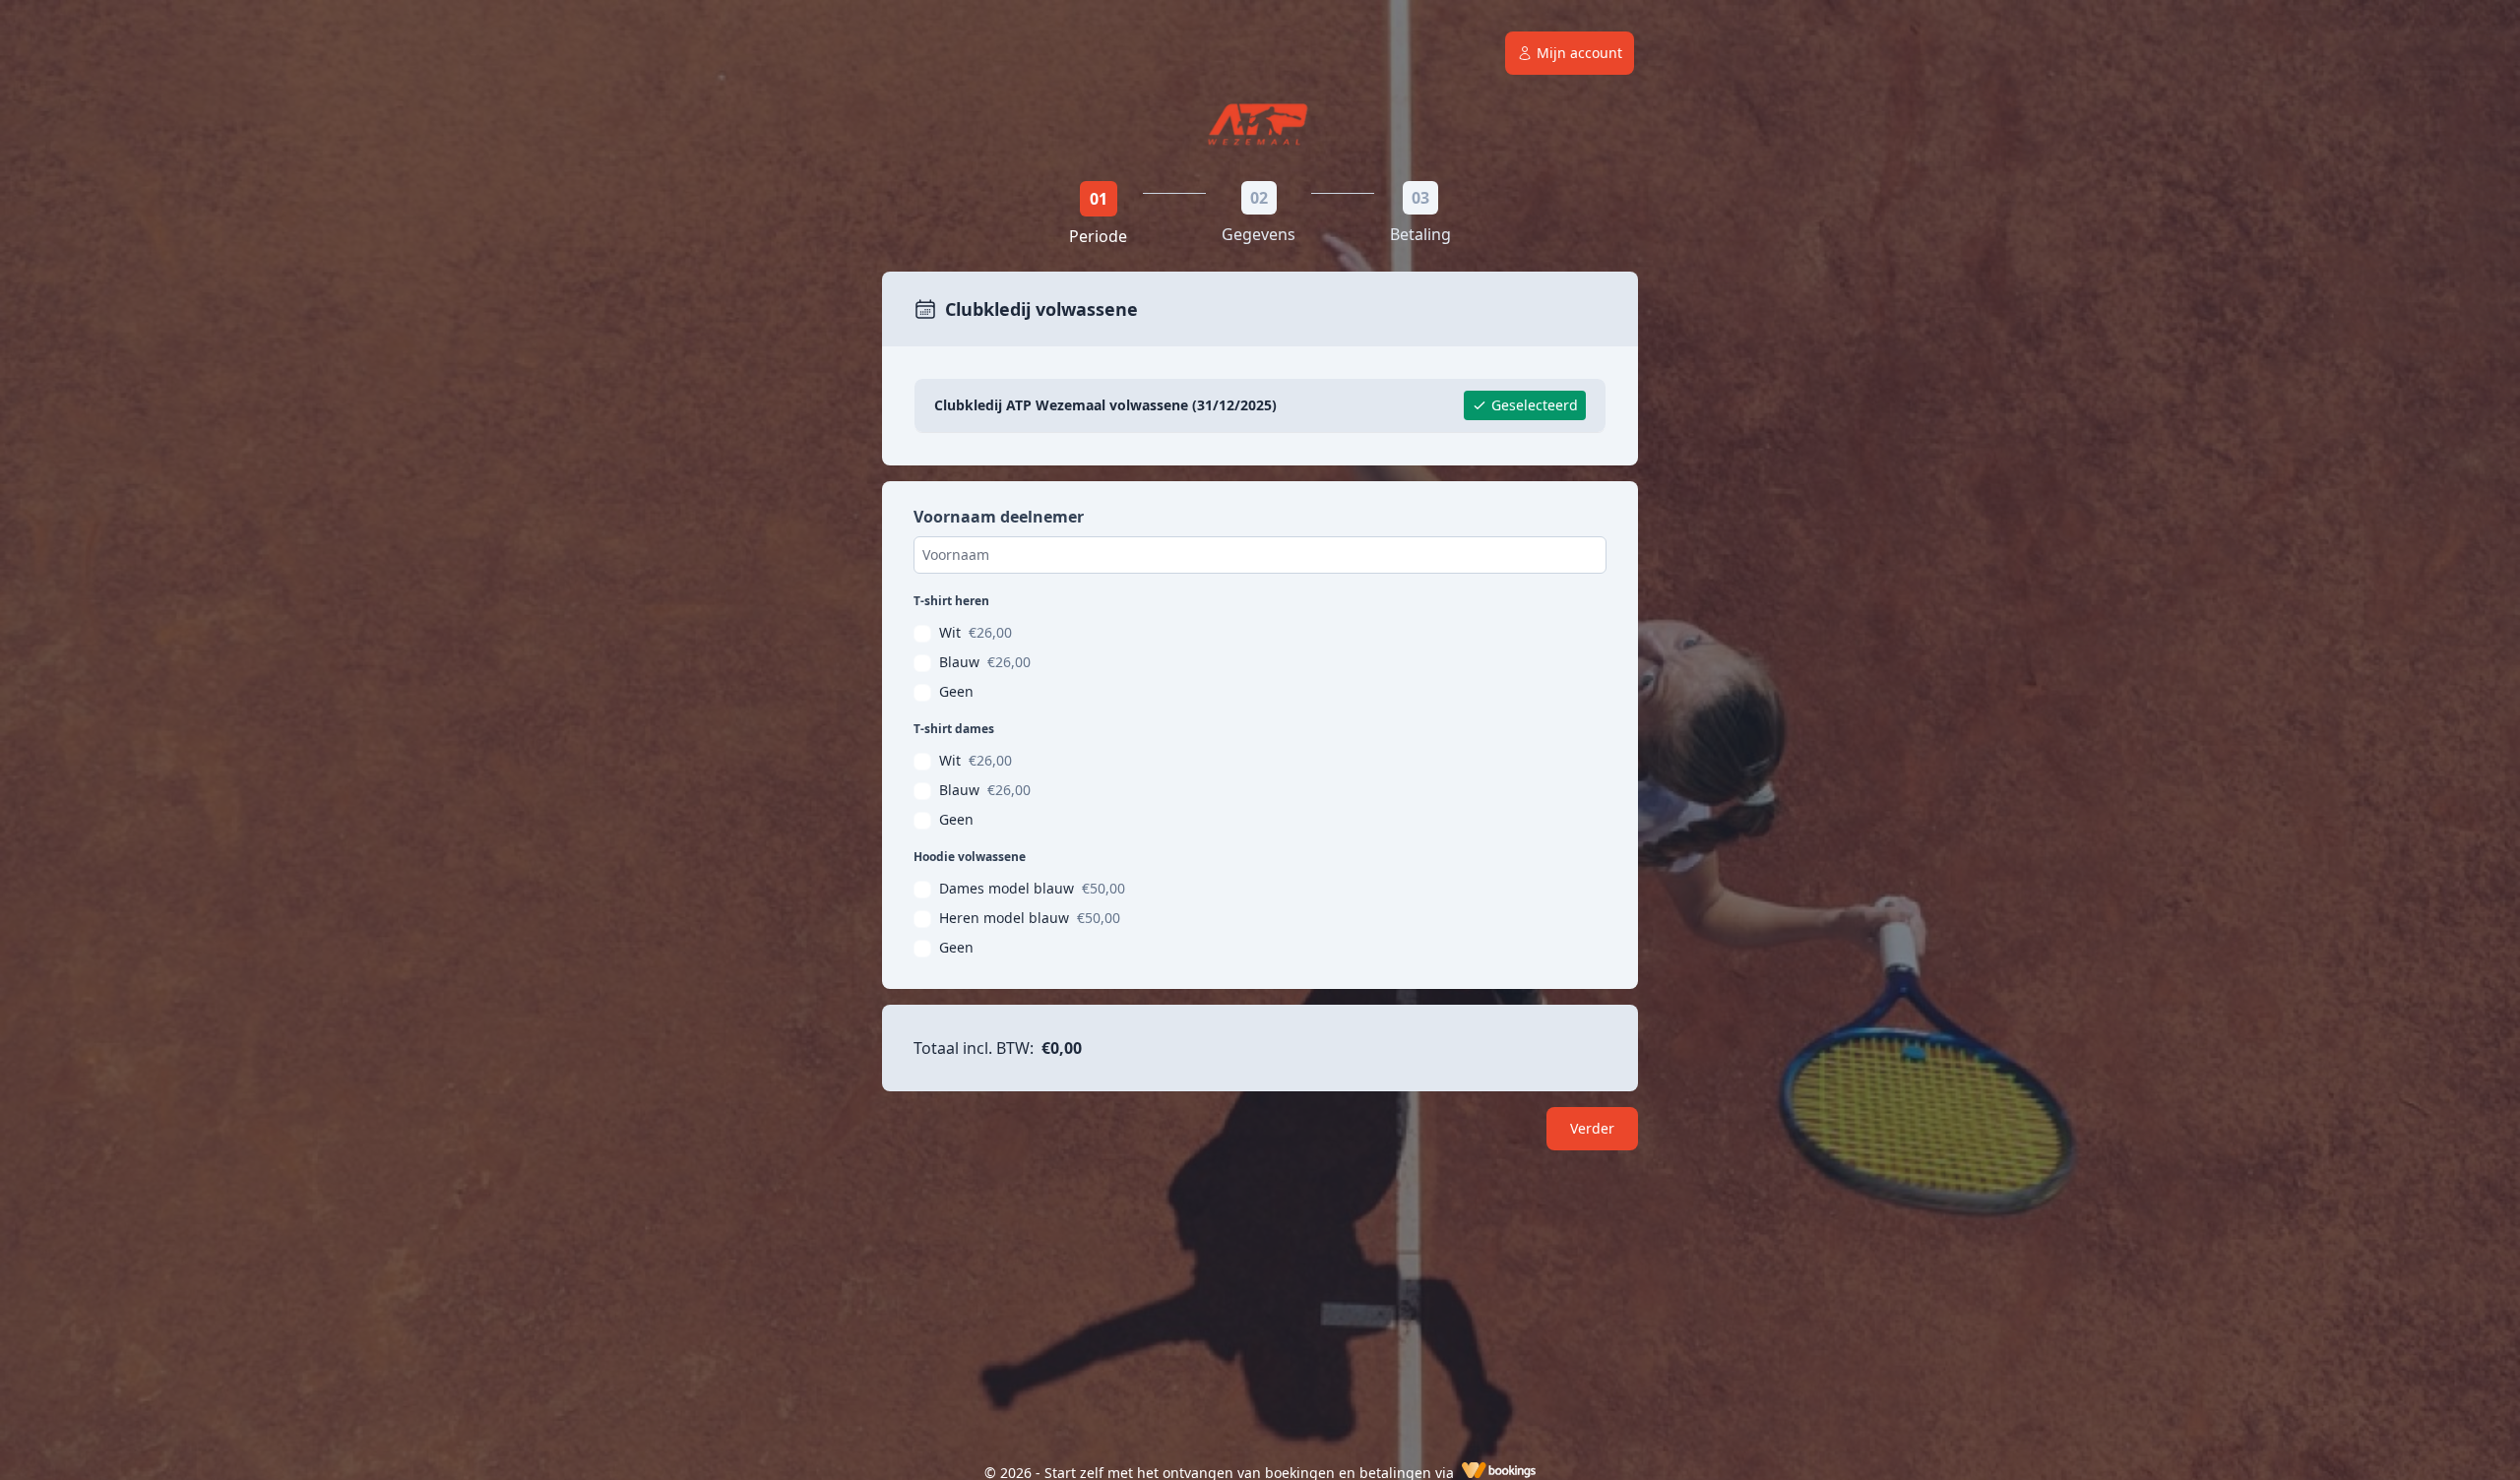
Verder (1592, 1128)
